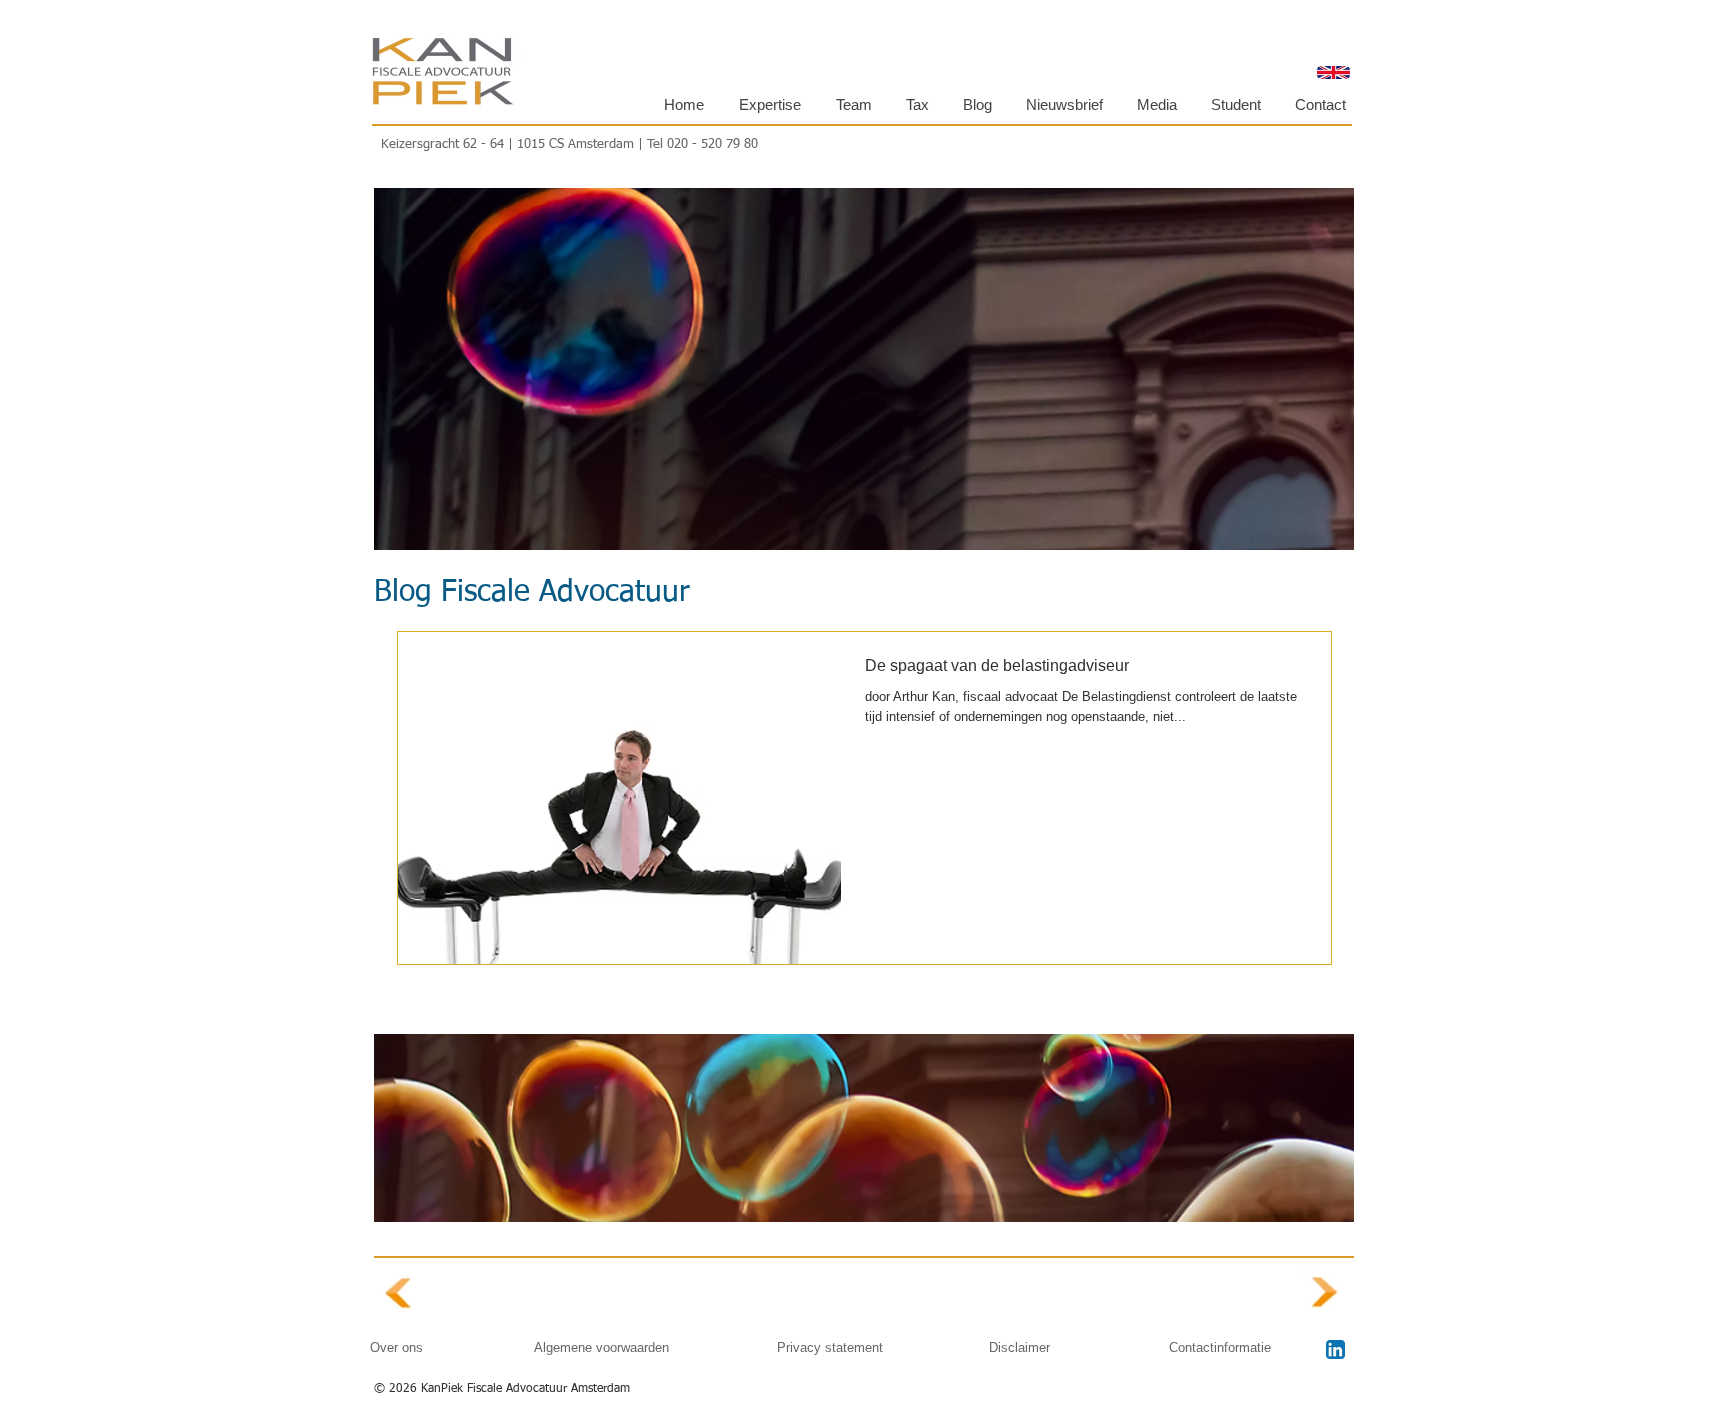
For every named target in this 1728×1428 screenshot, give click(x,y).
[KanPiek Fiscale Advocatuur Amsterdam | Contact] (1326, 1293)
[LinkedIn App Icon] (1335, 1349)
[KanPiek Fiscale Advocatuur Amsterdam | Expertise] (399, 1294)
